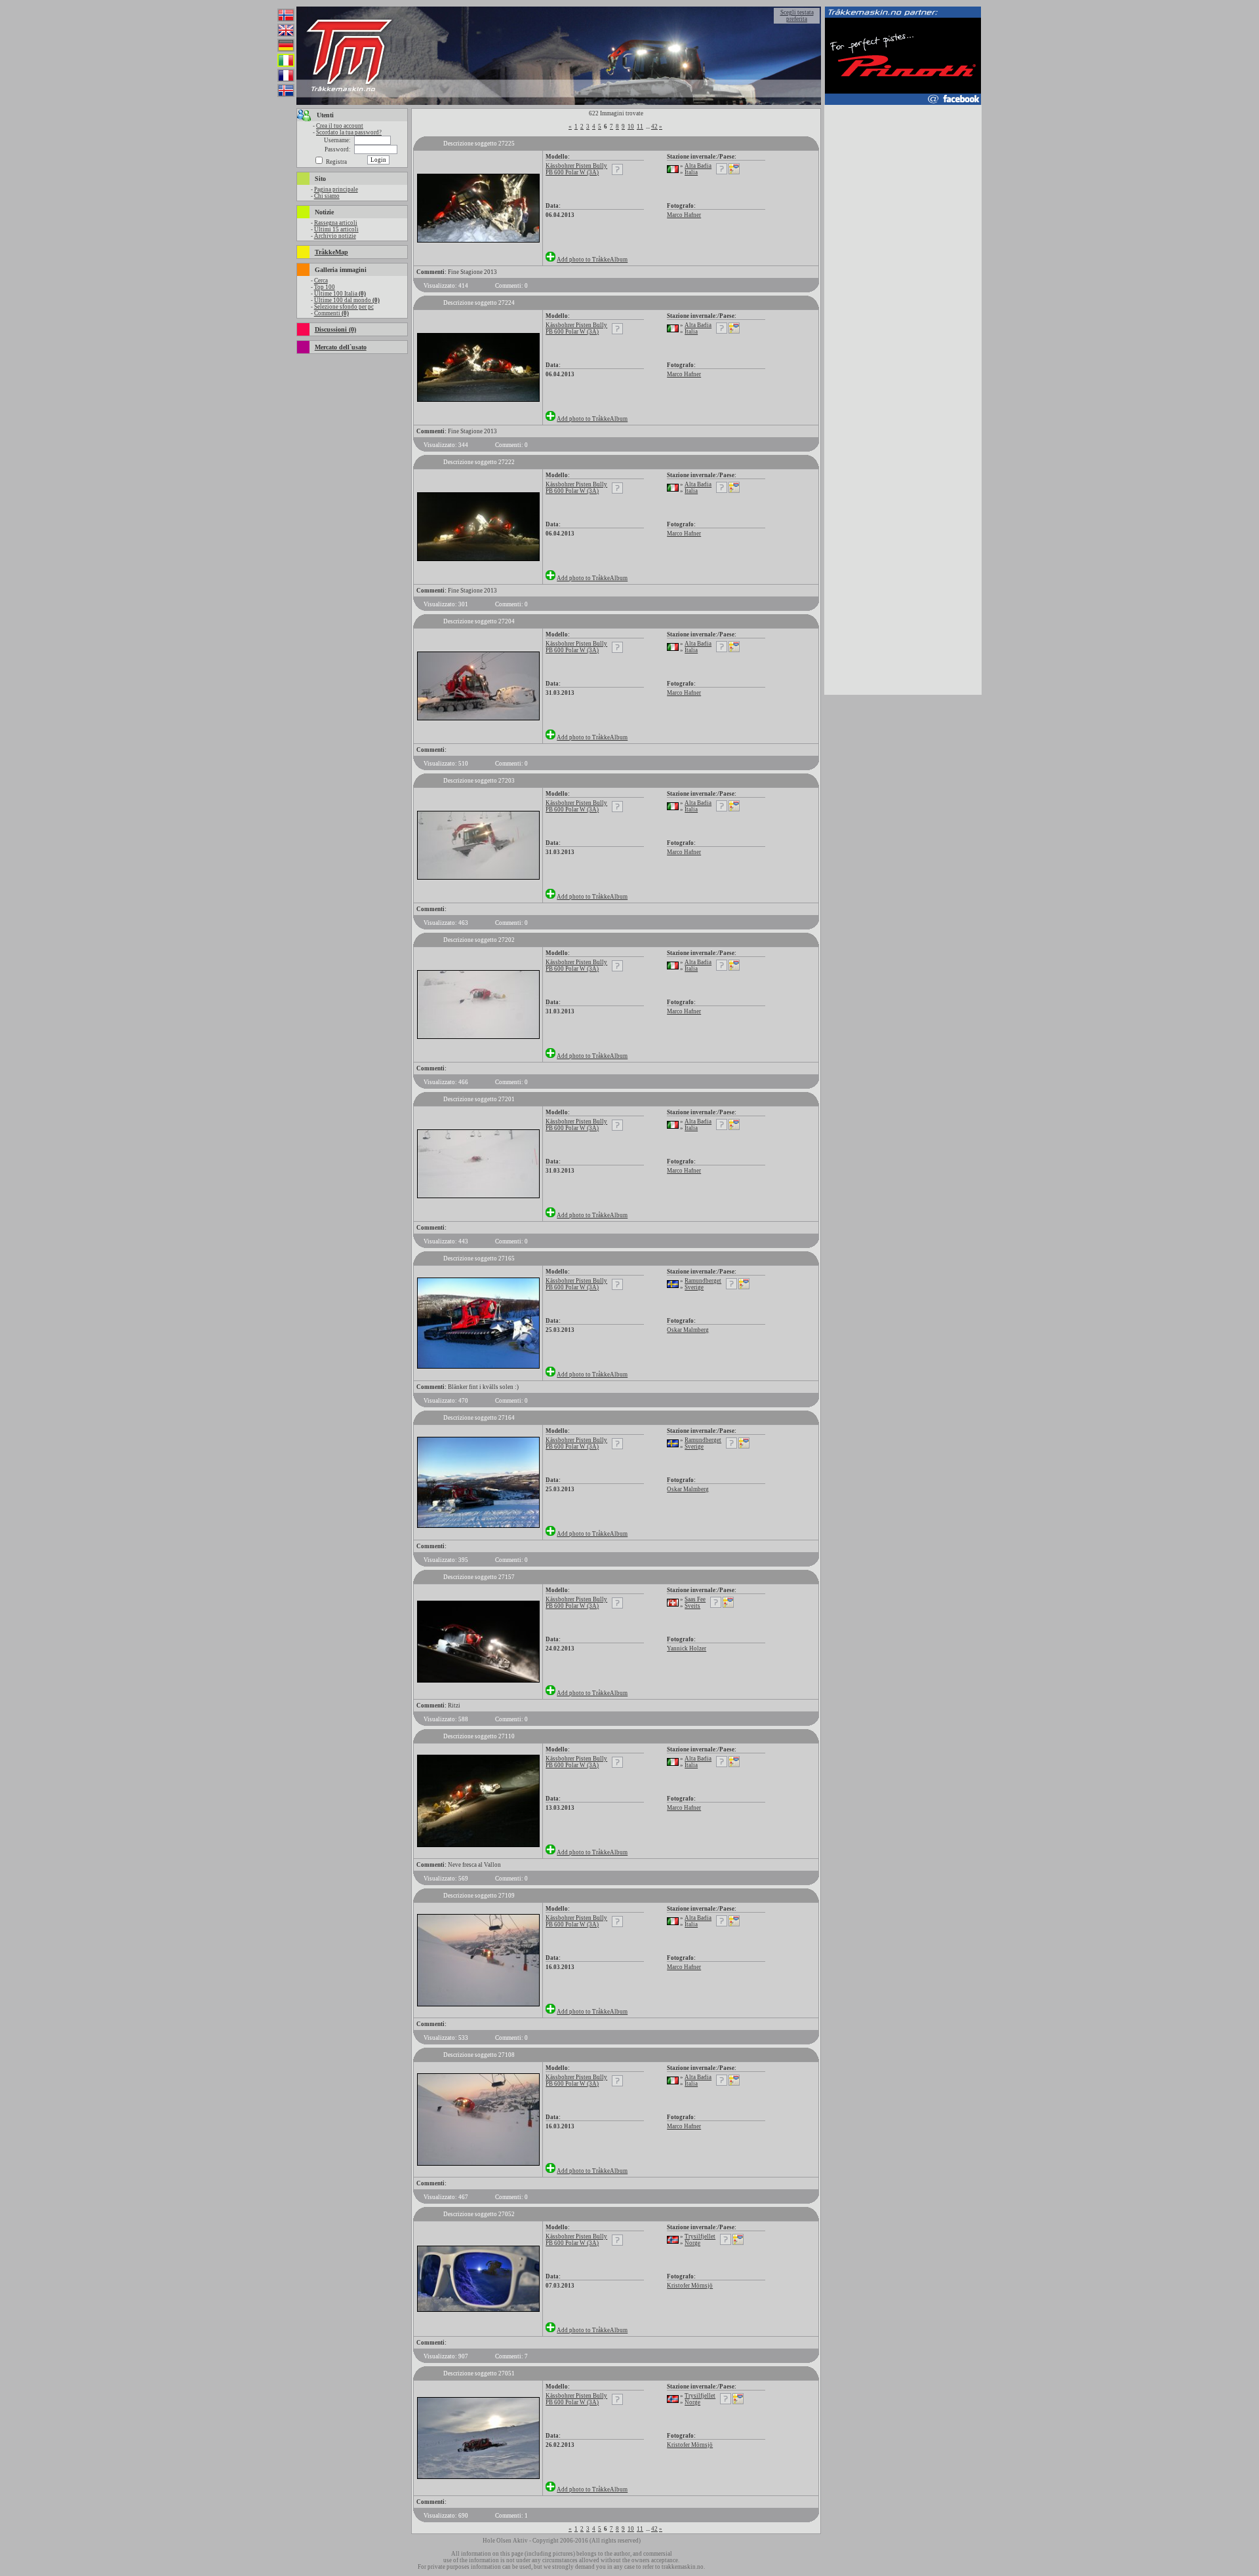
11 (640, 127)
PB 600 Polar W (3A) (572, 172)
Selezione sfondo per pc (344, 307)
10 (631, 127)
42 (654, 127)
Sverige (694, 1287)
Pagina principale (336, 189)
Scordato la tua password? (349, 132)
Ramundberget (703, 1281)
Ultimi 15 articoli (336, 229)
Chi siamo (327, 196)
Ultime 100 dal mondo (347, 300)
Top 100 (325, 287)
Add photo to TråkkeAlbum (592, 260)
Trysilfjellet (700, 2236)
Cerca (321, 281)
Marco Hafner (684, 215)
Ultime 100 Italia (340, 294)
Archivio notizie (335, 236)
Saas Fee (695, 1599)
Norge (692, 2243)
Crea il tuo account (340, 126)
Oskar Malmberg (688, 1330)
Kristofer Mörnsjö (690, 2286)
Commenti (331, 313)
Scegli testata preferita (797, 16)
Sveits (692, 1606)
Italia (691, 172)
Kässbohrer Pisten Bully (576, 166)
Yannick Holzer (687, 1649)
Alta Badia (698, 166)
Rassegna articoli (336, 223)
